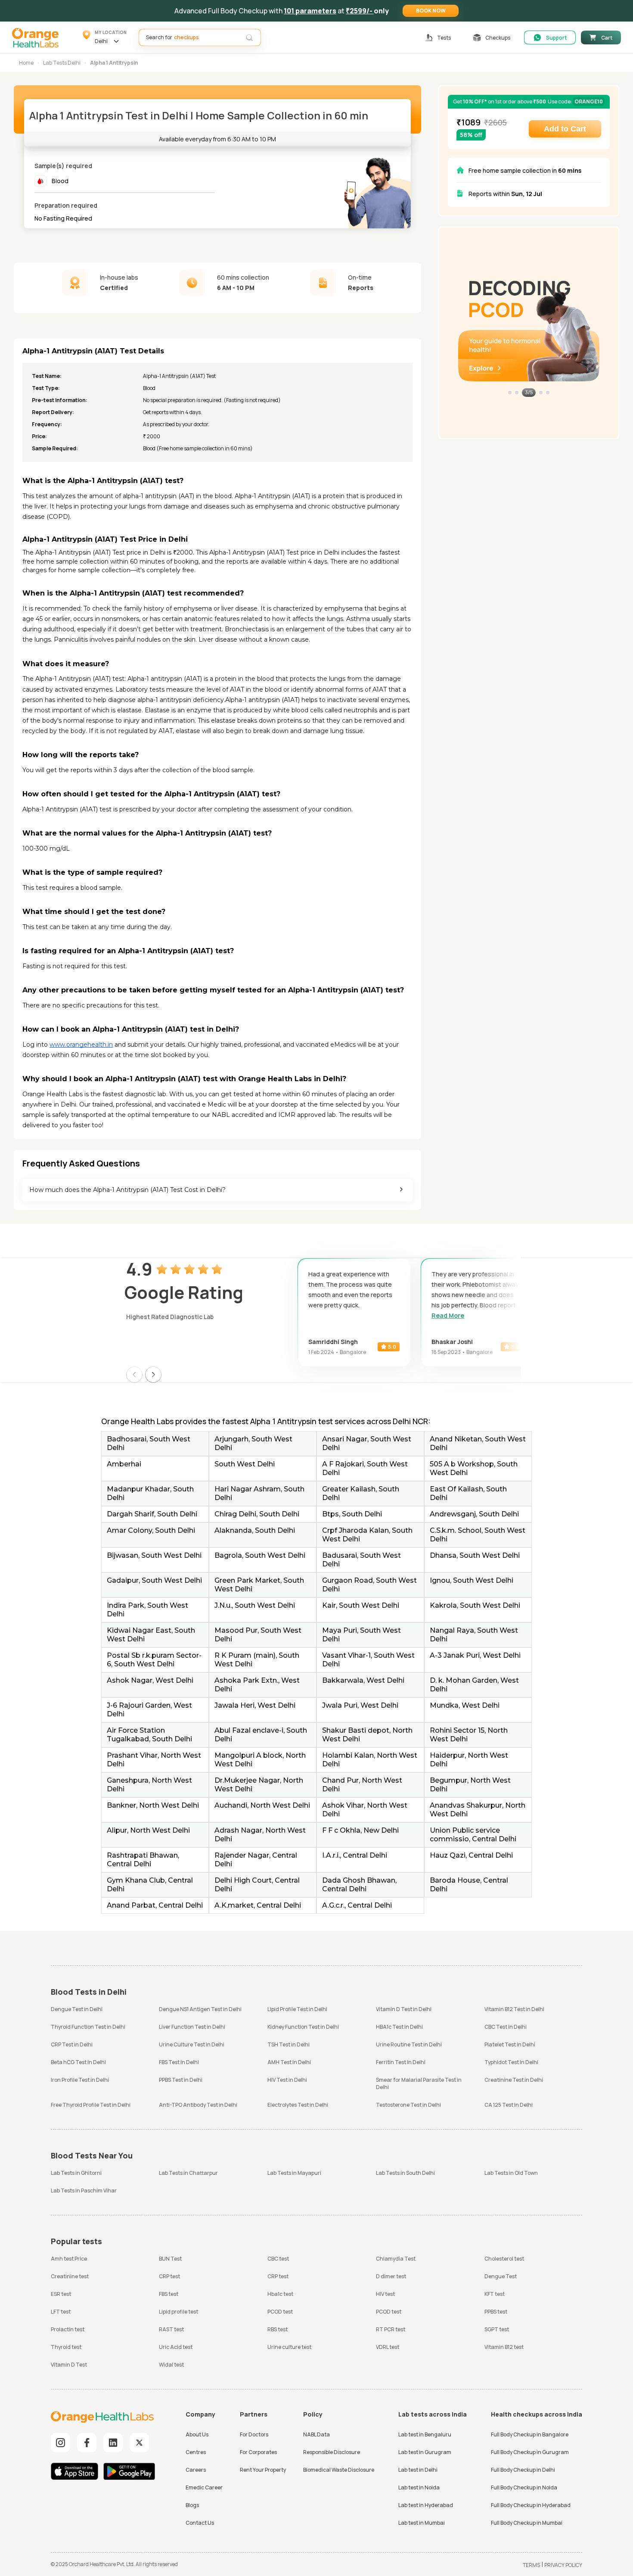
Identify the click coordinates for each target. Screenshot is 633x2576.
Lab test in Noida (419, 2487)
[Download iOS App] (77, 2472)
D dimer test (391, 2276)
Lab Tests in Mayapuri (294, 2173)
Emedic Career (204, 2487)
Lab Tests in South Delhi (405, 2173)
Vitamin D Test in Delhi (404, 2009)
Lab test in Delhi (418, 2470)
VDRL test (388, 2347)
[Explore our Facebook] (87, 2443)
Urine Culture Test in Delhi (192, 2044)
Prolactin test (68, 2329)
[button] (431, 11)
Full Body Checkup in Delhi (523, 2470)
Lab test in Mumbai (422, 2523)
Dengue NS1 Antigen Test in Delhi (200, 2009)
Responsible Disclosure (332, 2452)
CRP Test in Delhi (72, 2044)
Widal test (171, 2365)
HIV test (385, 2294)
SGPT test (497, 2329)
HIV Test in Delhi (287, 2080)
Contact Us (200, 2523)
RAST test (171, 2329)
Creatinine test (70, 2276)
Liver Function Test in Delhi (192, 2027)
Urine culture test (289, 2347)
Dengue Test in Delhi (77, 2009)
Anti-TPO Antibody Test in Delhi (198, 2105)
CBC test (278, 2259)
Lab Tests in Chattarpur (188, 2173)
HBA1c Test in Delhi (399, 2027)
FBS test (169, 2294)
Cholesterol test (504, 2259)
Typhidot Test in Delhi (511, 2062)
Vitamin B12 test (504, 2347)
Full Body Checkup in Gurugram (530, 2452)
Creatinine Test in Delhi (514, 2080)
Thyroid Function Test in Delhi (88, 2027)
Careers (196, 2470)
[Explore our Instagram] (61, 2443)
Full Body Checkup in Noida (524, 2487)
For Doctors (254, 2434)
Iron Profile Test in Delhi (80, 2080)
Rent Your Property (263, 2470)
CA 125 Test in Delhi (509, 2105)
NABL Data (316, 2434)
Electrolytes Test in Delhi (298, 2105)
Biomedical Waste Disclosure (339, 2470)
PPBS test (496, 2312)
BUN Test (170, 2259)
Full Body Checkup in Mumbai (527, 2523)
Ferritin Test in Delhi (401, 2062)
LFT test (61, 2312)
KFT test (495, 2294)
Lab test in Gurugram (425, 2452)
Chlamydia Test (396, 2259)
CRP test (169, 2276)
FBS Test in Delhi (179, 2062)
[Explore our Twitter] (139, 2443)
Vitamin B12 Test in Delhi (514, 2009)
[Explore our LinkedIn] (113, 2443)
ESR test (61, 2294)
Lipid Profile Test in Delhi (297, 2009)
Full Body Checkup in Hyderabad (531, 2505)
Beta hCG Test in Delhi (78, 2062)
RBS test (278, 2329)
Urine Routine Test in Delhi (409, 2044)
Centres (196, 2452)
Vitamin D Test (69, 2365)
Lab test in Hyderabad (426, 2505)
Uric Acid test (176, 2347)
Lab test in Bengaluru (425, 2434)
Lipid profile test (178, 2312)
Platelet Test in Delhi (510, 2044)
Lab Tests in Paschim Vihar (84, 2191)
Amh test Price (69, 2259)
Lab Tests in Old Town (511, 2173)
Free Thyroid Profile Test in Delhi (91, 2105)
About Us (197, 2434)
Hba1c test (280, 2294)
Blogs (192, 2505)
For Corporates (258, 2452)
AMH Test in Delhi (289, 2062)
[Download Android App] (129, 2472)
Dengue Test (501, 2276)
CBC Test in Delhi (506, 2027)
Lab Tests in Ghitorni (76, 2173)
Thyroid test (66, 2347)
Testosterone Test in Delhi (408, 2105)
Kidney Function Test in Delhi (303, 2027)
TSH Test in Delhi (289, 2044)
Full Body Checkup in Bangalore (530, 2434)
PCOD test (280, 2312)
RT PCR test (391, 2329)
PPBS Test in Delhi (181, 2080)
